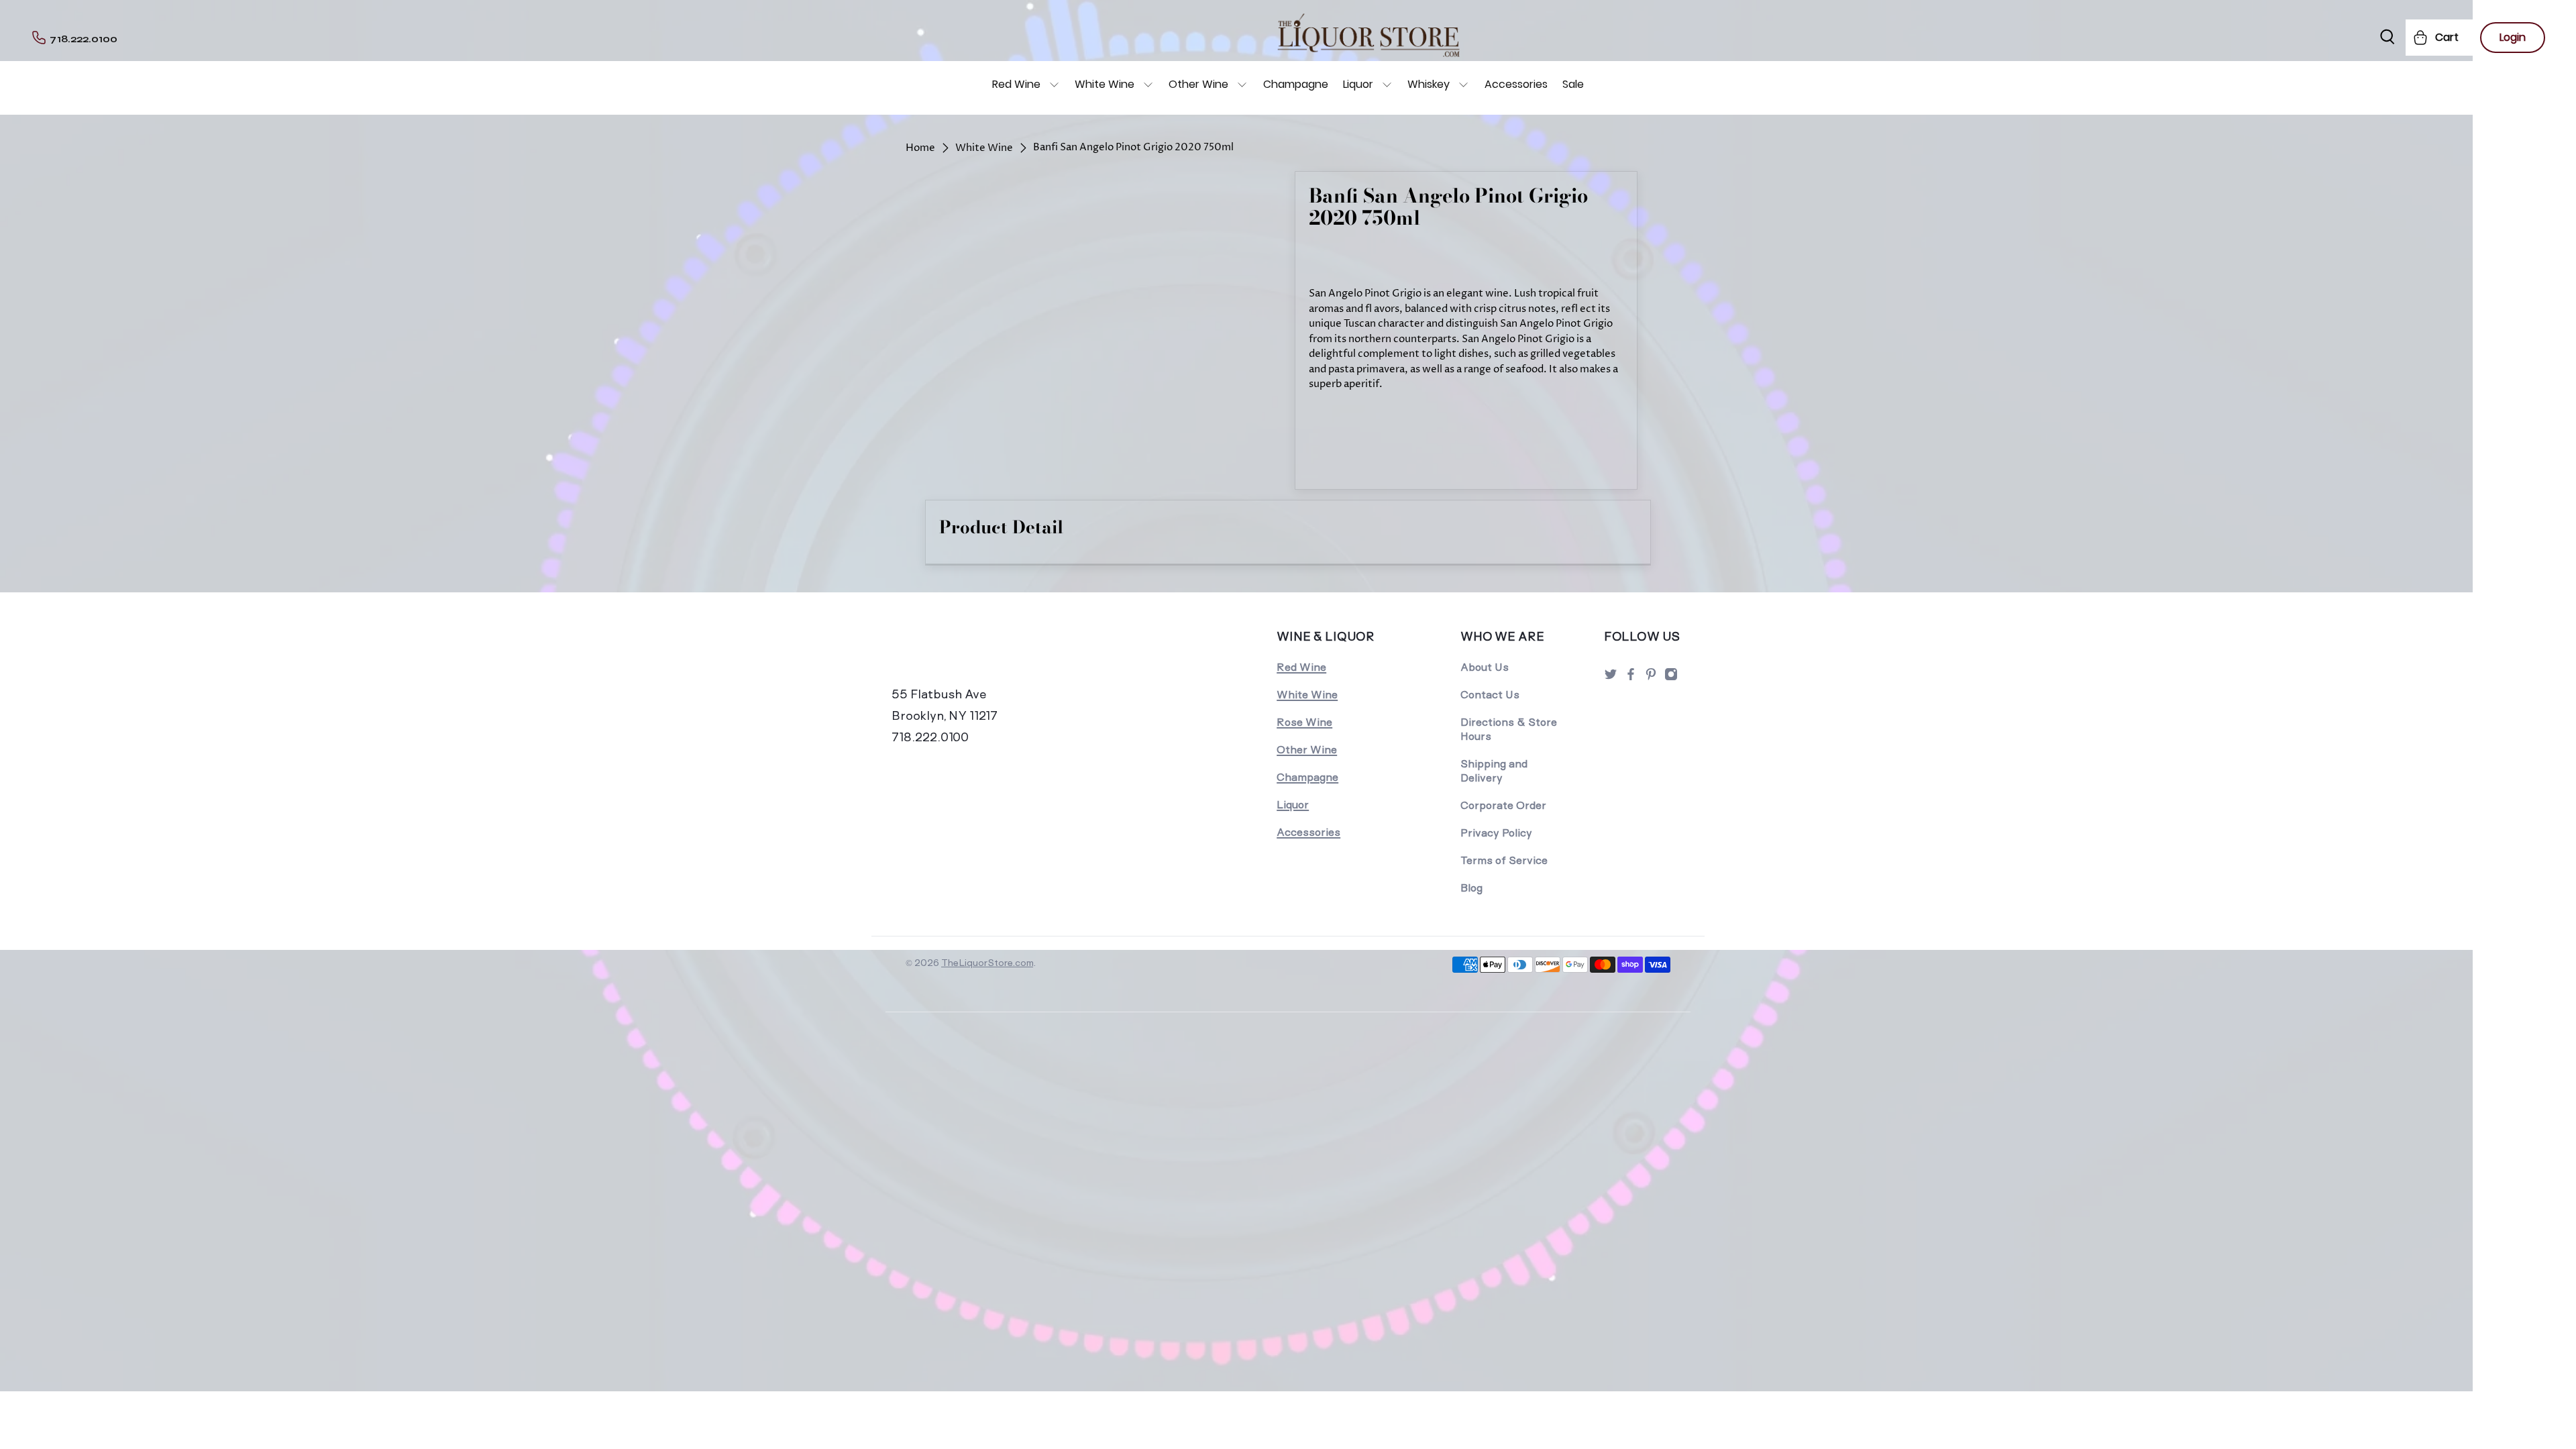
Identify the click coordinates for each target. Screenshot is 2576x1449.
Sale (1573, 84)
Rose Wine (1304, 722)
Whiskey (1429, 84)
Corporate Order (1503, 805)
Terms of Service (1504, 860)
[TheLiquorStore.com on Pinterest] (1651, 678)
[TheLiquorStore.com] (984, 655)
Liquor (1358, 84)
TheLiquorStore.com (987, 963)
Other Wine (1198, 84)
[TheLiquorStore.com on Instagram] (1671, 678)
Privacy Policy (1496, 833)
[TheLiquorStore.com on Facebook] (1631, 678)
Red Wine (1016, 84)
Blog (1471, 888)
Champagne (1296, 84)
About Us (1485, 667)
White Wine (1105, 84)
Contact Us (1490, 695)
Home (920, 148)
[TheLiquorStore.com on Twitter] (1611, 678)
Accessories (1516, 84)
